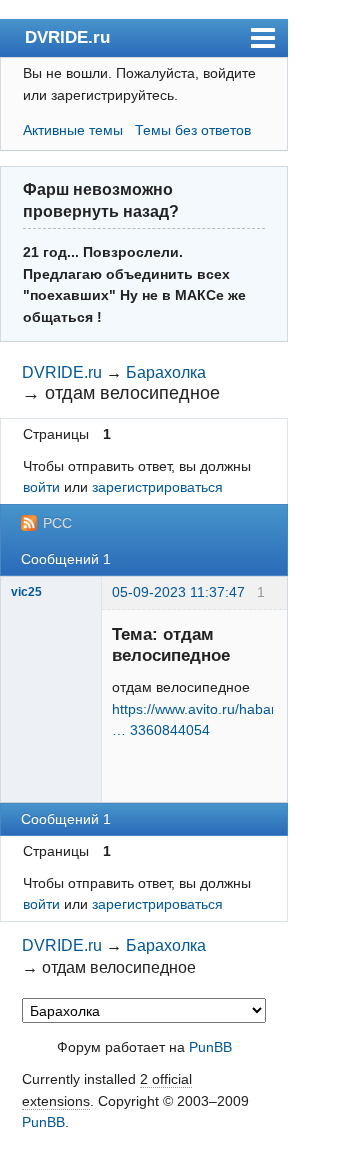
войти (41, 487)
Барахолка (166, 372)
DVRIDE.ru (67, 37)
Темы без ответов (193, 130)
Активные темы (73, 130)
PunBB (210, 1047)
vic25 (26, 592)
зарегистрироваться (157, 487)
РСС (57, 523)
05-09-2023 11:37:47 (178, 592)
